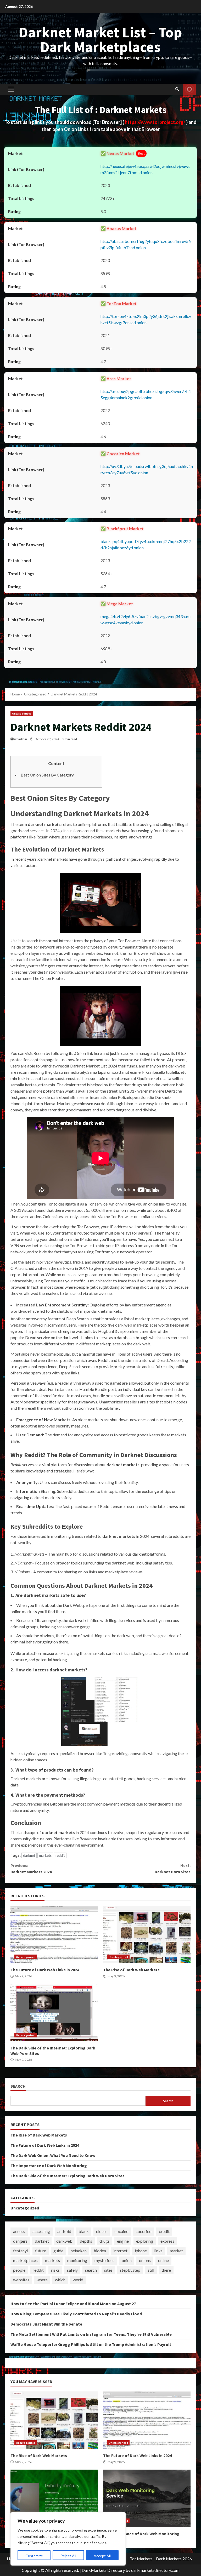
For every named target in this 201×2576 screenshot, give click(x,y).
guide (58, 2251)
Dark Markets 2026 (174, 2559)
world (78, 2280)
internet (120, 2251)
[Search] (177, 89)
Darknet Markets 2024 (31, 1869)
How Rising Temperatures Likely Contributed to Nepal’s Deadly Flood (76, 2314)
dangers (20, 2241)
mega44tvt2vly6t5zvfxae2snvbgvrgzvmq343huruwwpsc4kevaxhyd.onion (146, 619)
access (19, 2231)
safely (72, 2270)
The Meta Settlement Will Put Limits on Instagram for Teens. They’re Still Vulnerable (91, 2334)
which (60, 2280)
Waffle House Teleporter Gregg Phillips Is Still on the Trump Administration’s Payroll (91, 2344)
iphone (141, 2251)
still (151, 2270)
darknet (29, 1855)
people (19, 2270)
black (84, 2231)
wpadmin (21, 739)
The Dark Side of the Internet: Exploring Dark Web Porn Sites (54, 2013)
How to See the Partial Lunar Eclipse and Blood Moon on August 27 (73, 2304)
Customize (34, 2556)
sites (108, 2270)
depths (86, 2241)
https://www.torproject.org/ (155, 122)
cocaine (121, 2231)
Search (18, 2086)
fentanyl (20, 2251)
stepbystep (130, 2270)
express (167, 2241)
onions (145, 2260)
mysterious (104, 2260)
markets (45, 1855)
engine (123, 2241)
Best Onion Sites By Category (47, 775)
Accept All (102, 2556)
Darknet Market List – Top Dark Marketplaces (100, 39)
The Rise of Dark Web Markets (147, 1934)
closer (102, 2231)
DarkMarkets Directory (103, 2570)
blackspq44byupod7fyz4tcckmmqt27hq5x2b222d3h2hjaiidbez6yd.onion (146, 544)
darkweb (64, 2241)
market (176, 2251)
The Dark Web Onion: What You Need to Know (53, 2155)
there (166, 2270)
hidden (100, 2251)
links (158, 2251)
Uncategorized (22, 713)
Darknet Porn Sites (173, 1869)
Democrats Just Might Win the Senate (46, 2324)
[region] (68, 2539)
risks (55, 2270)
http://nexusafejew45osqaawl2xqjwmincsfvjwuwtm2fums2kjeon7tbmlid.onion (145, 169)
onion (127, 2260)
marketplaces (25, 2260)
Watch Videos (189, 89)
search (91, 2270)
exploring (145, 2241)
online (163, 2260)
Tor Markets (141, 2559)
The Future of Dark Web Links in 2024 (54, 1934)
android (64, 2231)
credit (164, 2231)
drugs (105, 2241)
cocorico (144, 2231)
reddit (60, 1855)
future (41, 2251)
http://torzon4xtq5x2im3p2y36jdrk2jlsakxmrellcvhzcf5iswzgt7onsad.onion (146, 319)
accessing (41, 2231)
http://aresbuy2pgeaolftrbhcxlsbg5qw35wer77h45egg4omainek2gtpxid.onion (146, 394)
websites (21, 2280)
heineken (79, 2251)
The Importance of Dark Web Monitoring (49, 2166)
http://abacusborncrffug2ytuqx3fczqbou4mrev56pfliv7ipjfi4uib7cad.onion (146, 244)
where (42, 2280)
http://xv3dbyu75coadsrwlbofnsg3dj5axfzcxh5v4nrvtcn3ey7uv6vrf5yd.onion (147, 469)
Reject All (68, 2556)
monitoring (77, 2260)
